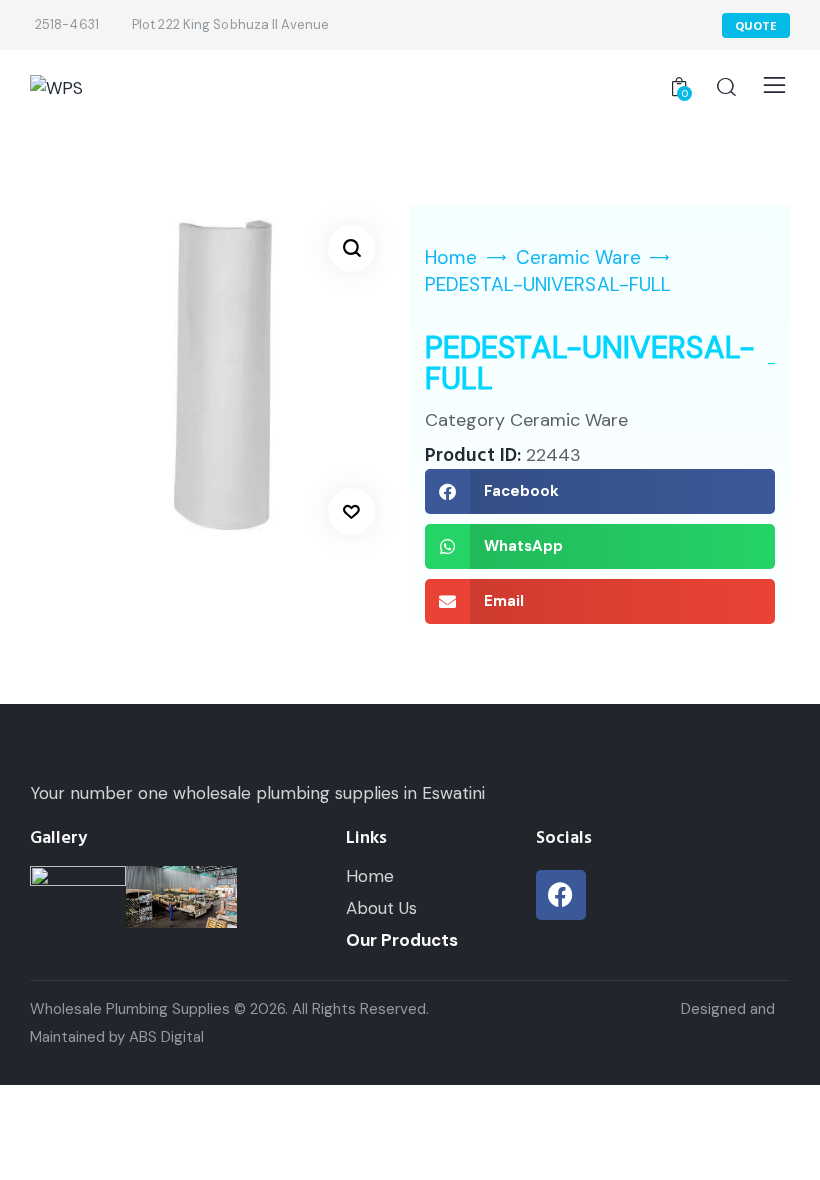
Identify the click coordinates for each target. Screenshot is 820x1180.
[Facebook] (561, 895)
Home (451, 257)
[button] (351, 248)
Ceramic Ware (578, 257)
